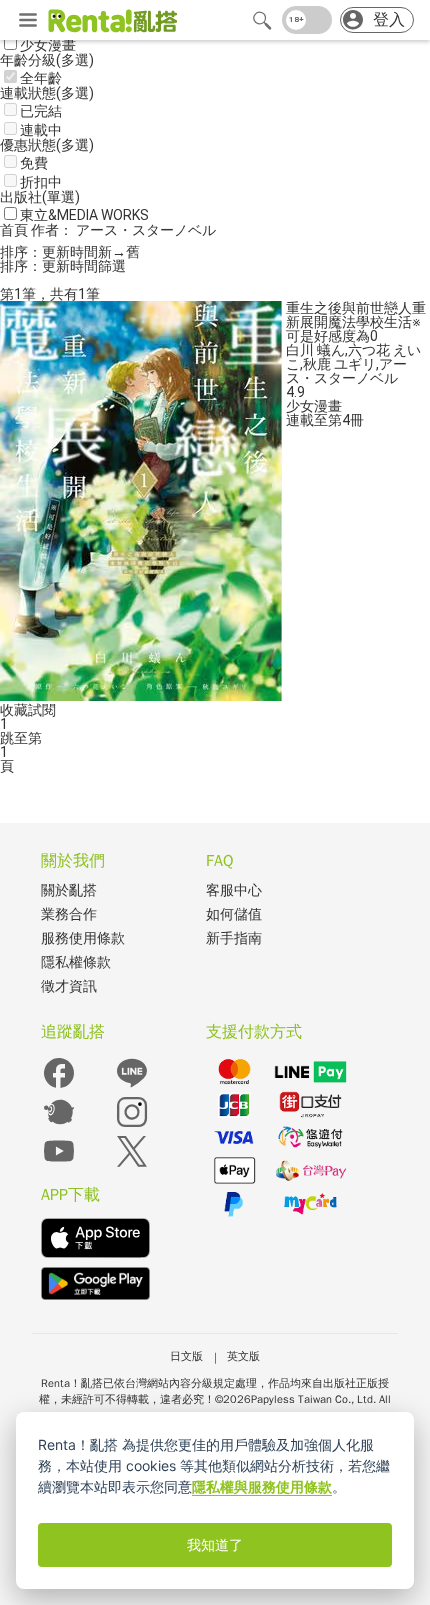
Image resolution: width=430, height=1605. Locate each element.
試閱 (42, 710)
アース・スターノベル (346, 371)
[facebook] (59, 1086)
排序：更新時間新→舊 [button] (70, 252)
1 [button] (4, 752)
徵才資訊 (69, 986)
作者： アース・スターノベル (123, 230)
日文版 (186, 1356)
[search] (262, 20)
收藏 (14, 710)
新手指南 (234, 938)
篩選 (112, 266)
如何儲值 (234, 914)
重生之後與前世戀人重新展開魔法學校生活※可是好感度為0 (356, 322)
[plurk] (59, 1125)
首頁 (15, 230)
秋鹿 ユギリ (339, 364)
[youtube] (59, 1164)
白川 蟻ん (315, 350)
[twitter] (132, 1164)
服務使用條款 (83, 938)
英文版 (243, 1356)
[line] (132, 1086)
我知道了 (215, 1545)
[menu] (28, 21)
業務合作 (69, 914)
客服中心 (234, 890)
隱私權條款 (76, 962)
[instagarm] (132, 1125)
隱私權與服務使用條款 (262, 1486)
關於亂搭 (69, 890)
